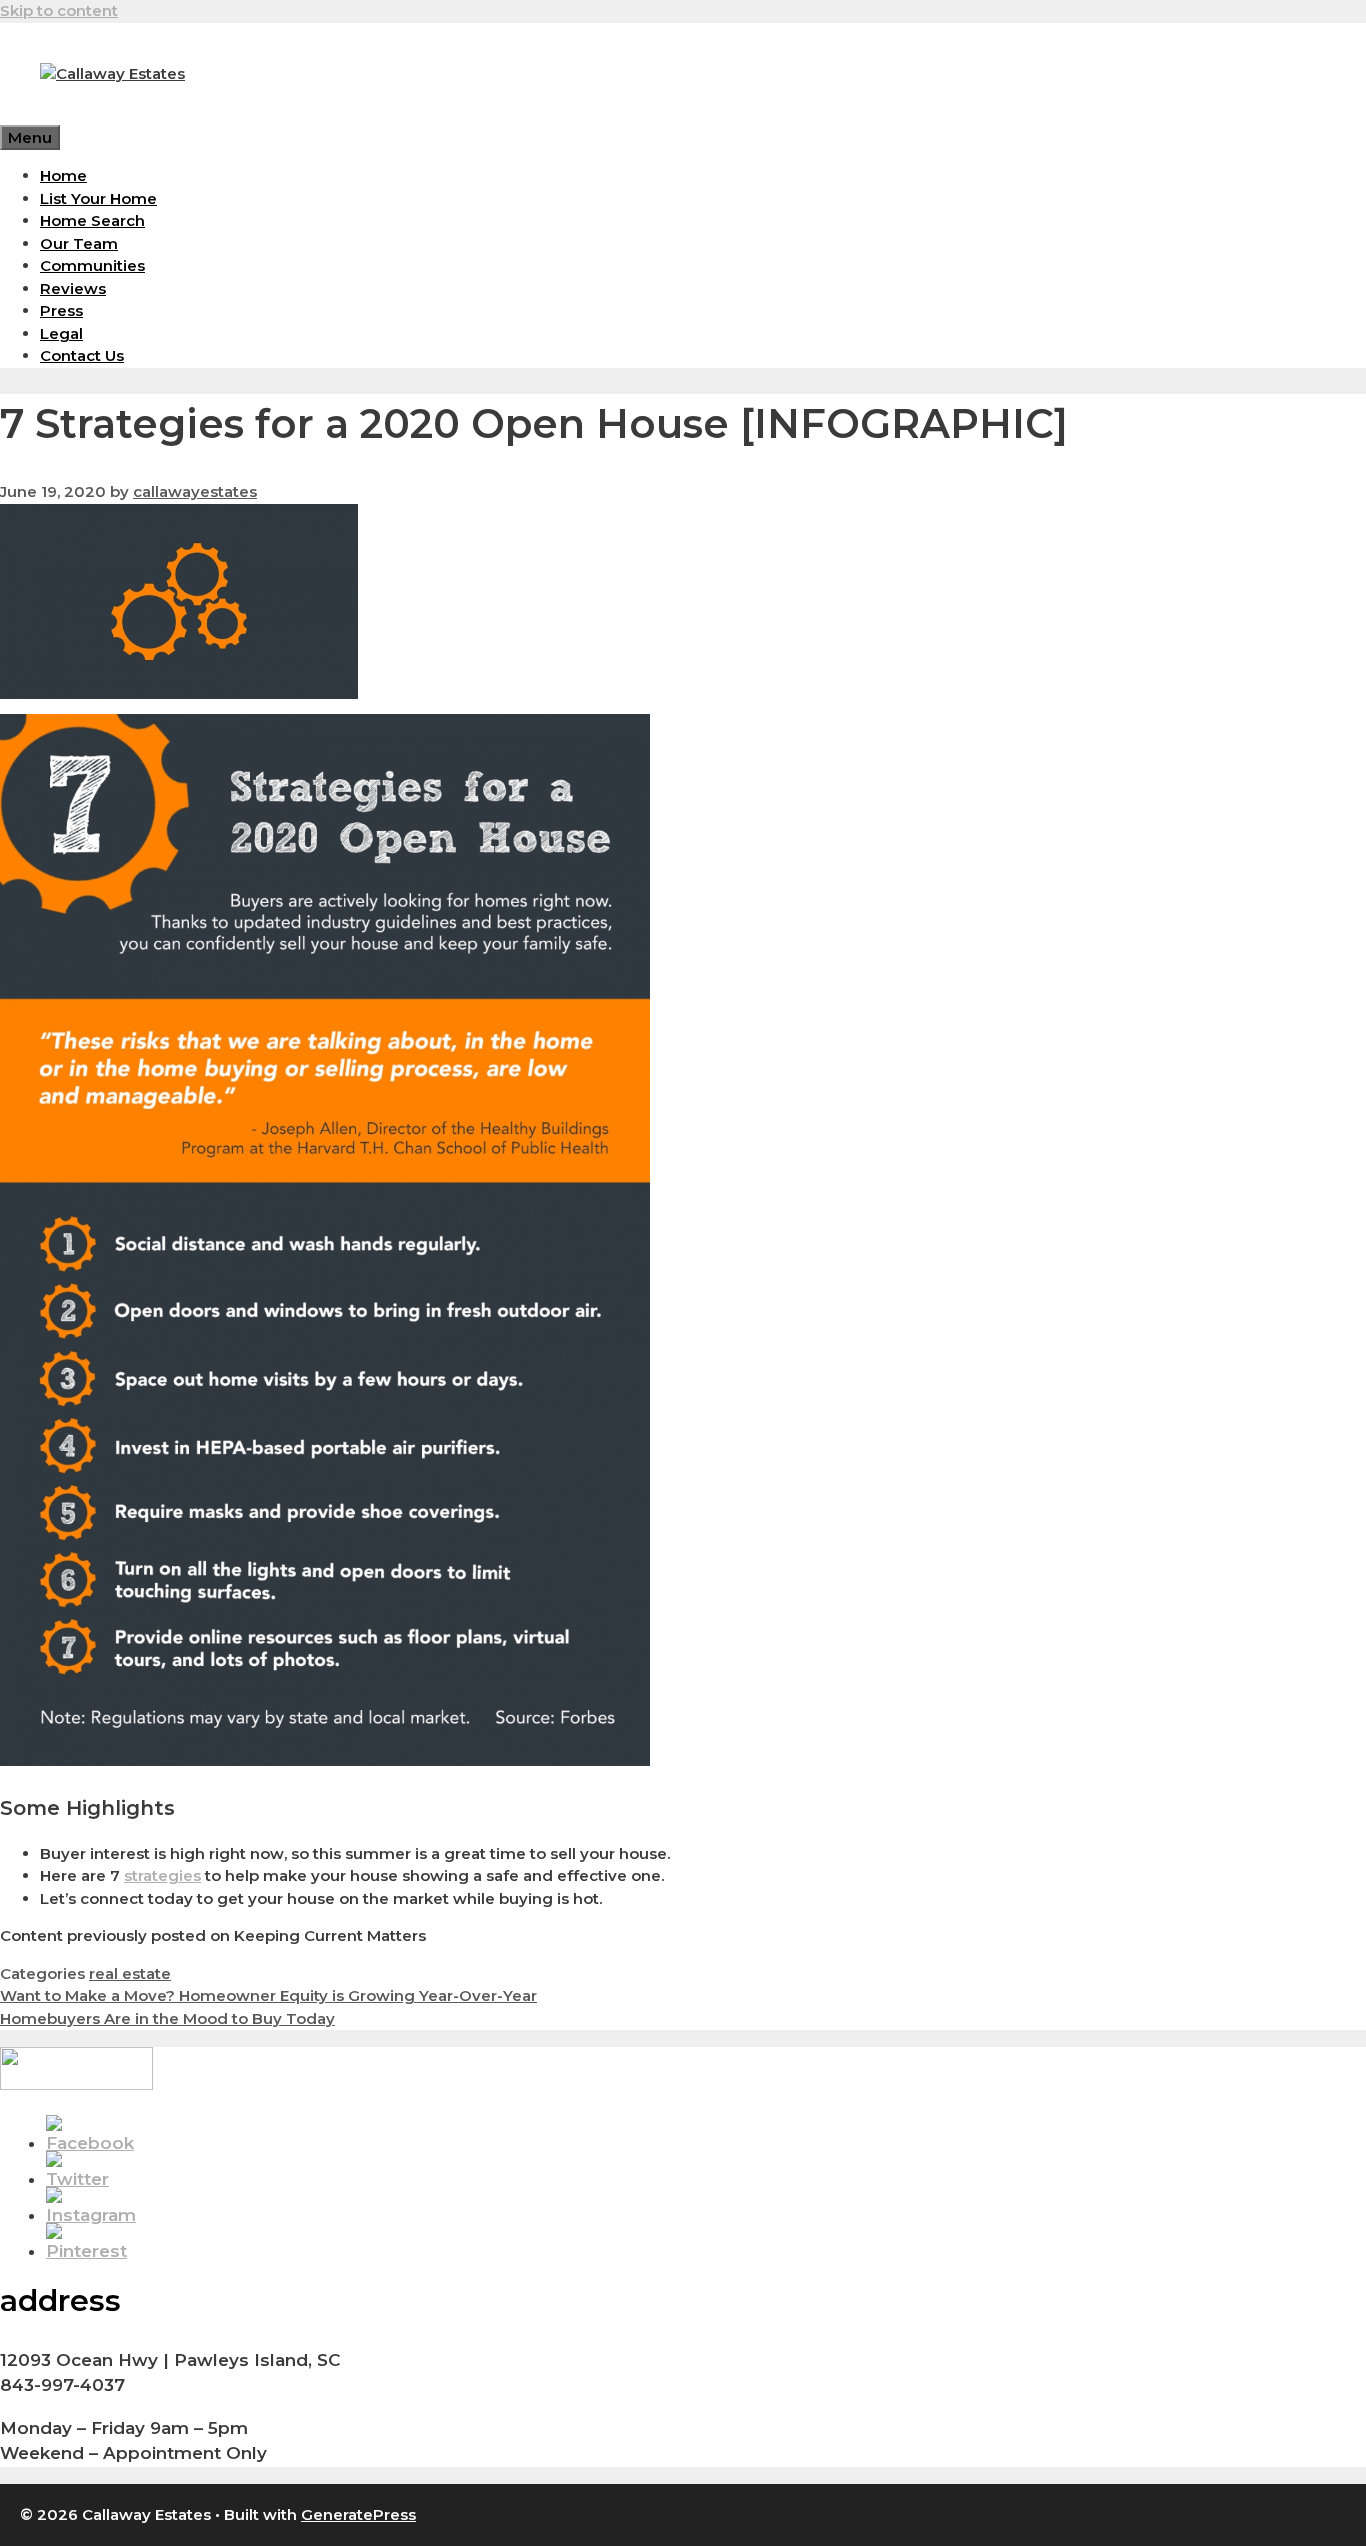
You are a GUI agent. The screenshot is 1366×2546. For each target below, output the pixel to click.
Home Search (92, 220)
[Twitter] (77, 2179)
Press (61, 310)
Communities (92, 265)
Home (63, 175)
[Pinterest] (86, 2251)
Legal (61, 333)
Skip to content (59, 10)
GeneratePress (358, 2514)
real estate (130, 1973)
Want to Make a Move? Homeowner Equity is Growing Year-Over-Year (268, 1995)
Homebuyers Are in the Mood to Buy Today (167, 2018)
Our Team (79, 243)
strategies (162, 1875)
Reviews (73, 288)
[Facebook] (90, 2143)
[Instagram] (91, 2215)
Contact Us (82, 355)
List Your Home (98, 198)
